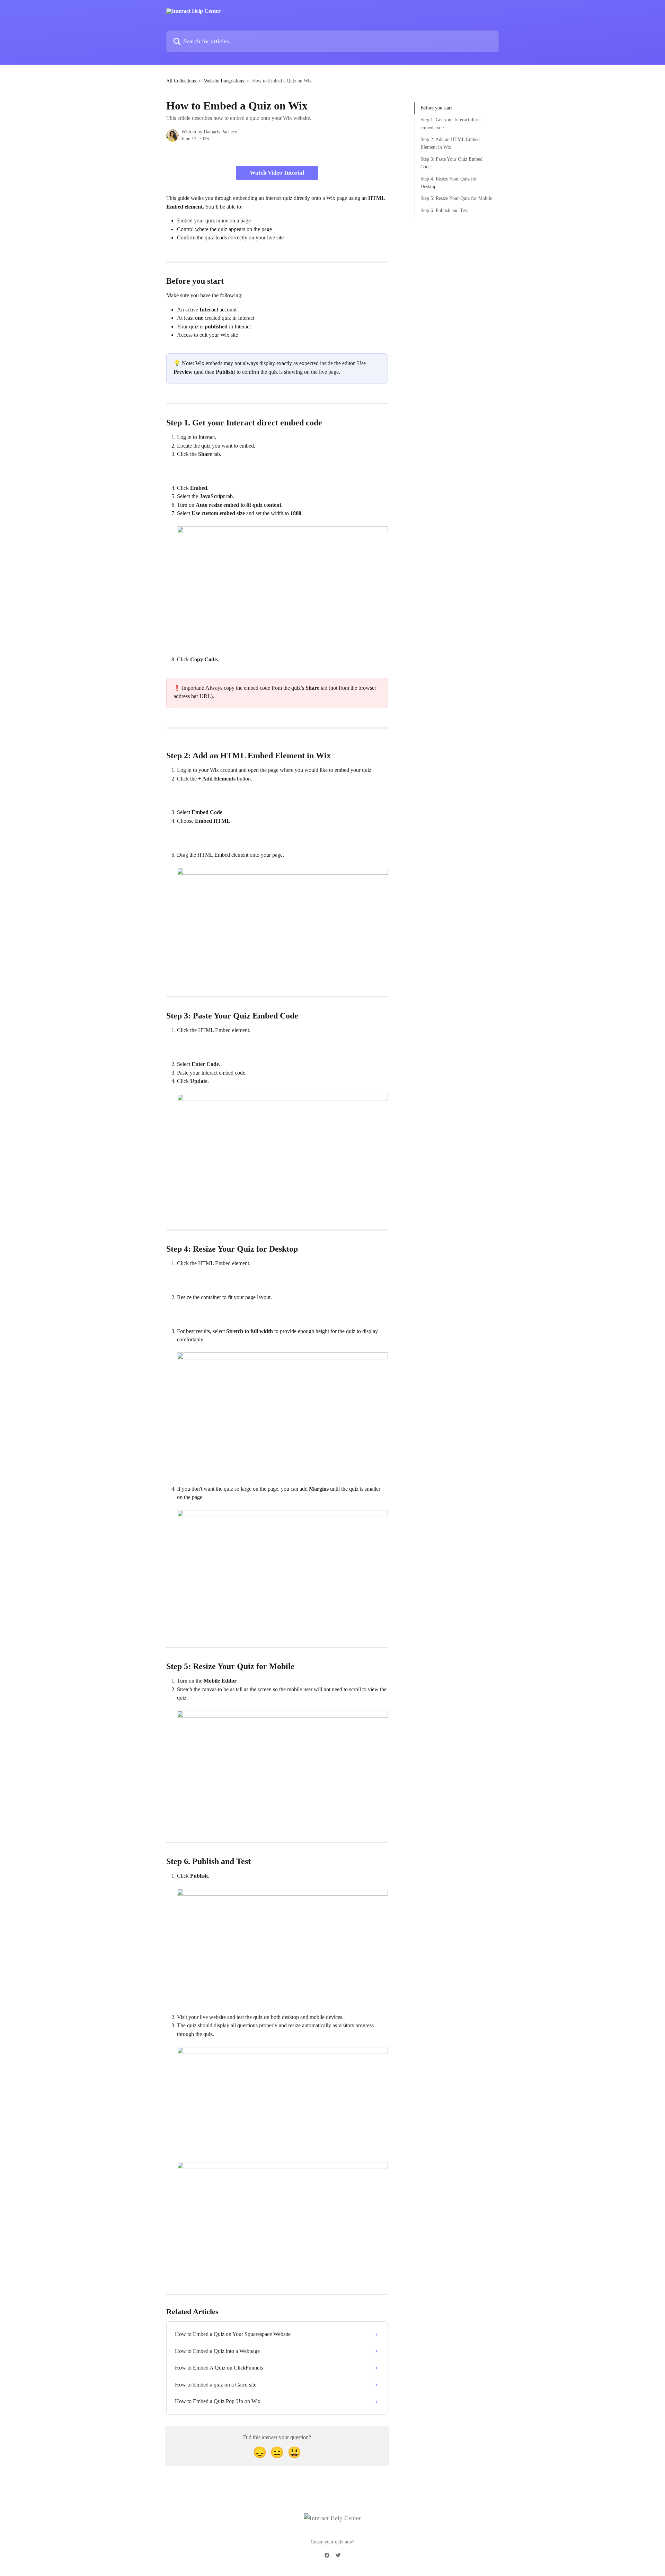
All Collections (181, 81)
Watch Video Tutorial (277, 173)
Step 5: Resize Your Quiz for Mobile (456, 198)
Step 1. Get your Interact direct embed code (451, 123)
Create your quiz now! (333, 2542)
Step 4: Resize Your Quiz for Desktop (449, 183)
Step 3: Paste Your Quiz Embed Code (451, 163)
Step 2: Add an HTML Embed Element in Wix (450, 143)
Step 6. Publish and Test (444, 210)
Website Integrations (224, 81)
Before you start (436, 108)
